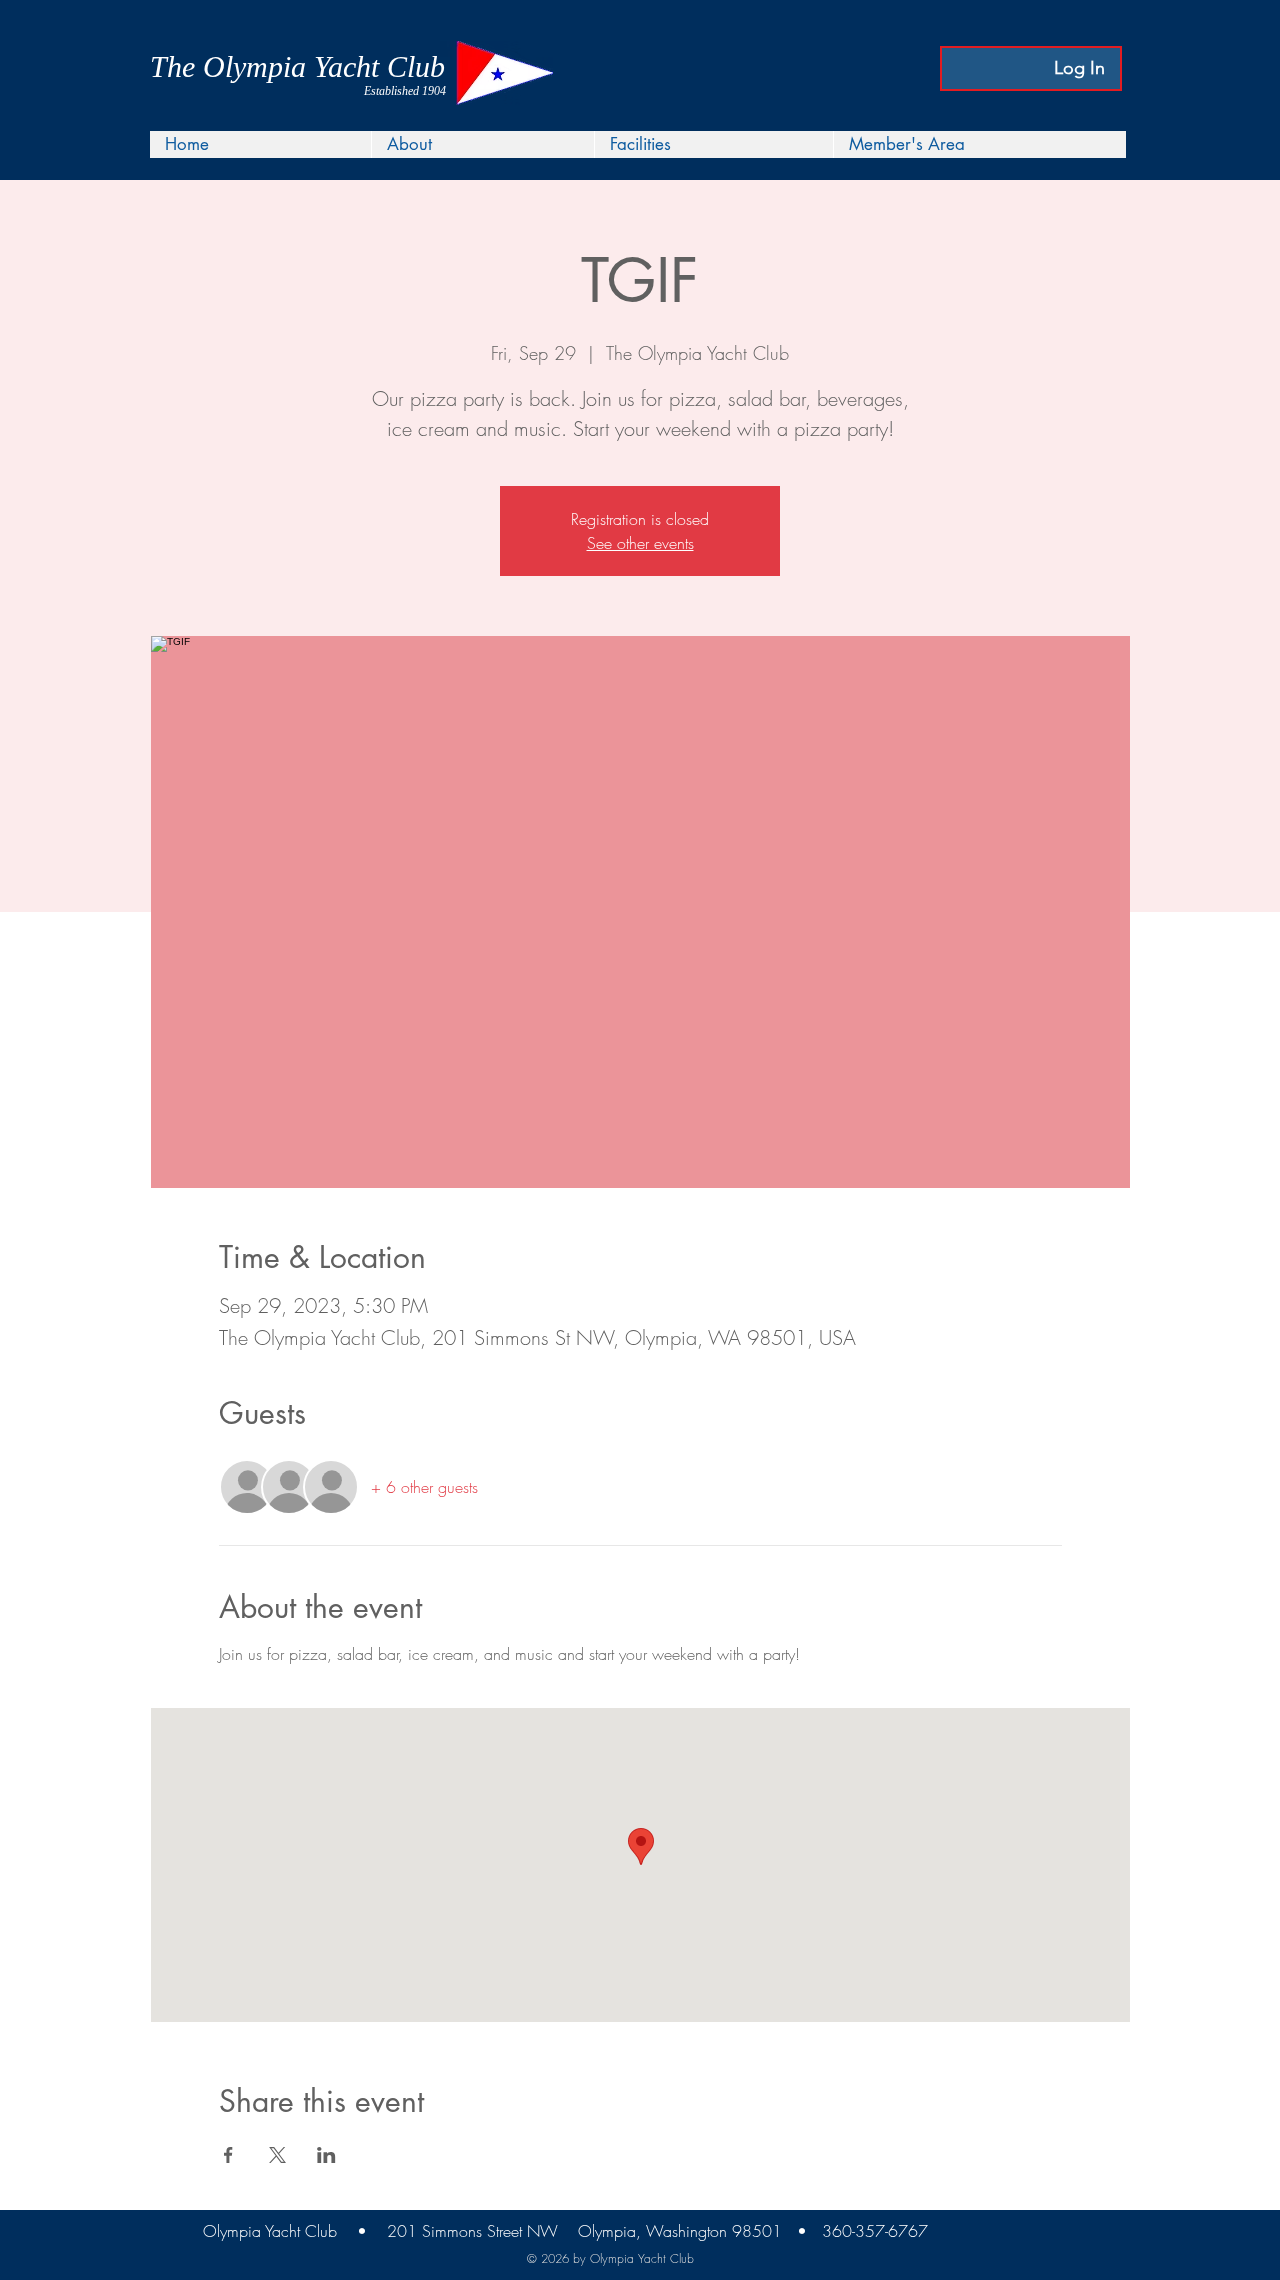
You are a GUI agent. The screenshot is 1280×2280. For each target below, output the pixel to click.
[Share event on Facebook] (228, 2155)
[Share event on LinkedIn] (326, 2155)
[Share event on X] (277, 2155)
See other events (640, 543)
